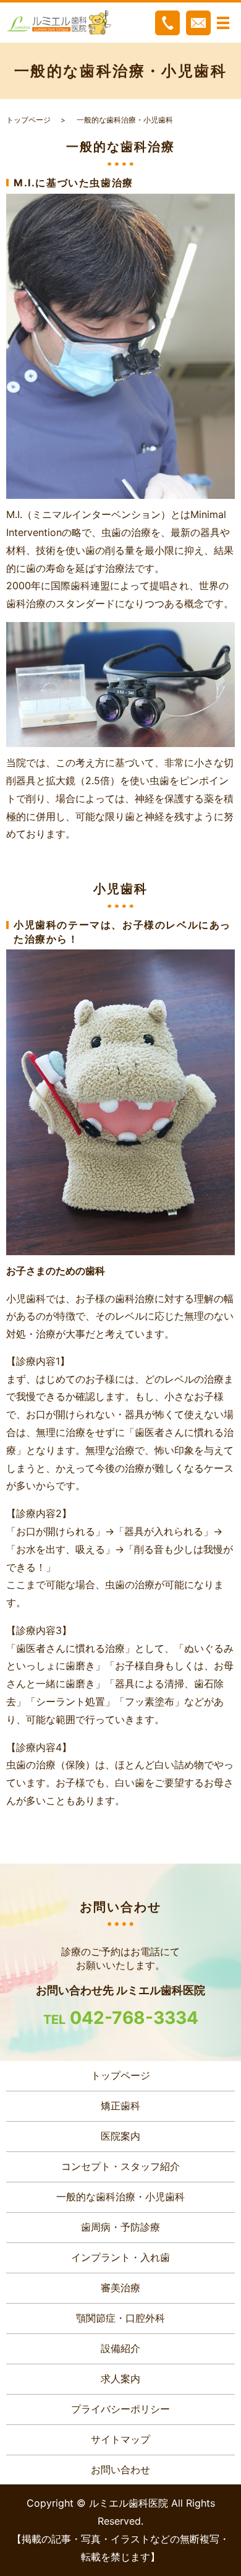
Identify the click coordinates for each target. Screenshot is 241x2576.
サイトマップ (120, 2439)
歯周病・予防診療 (120, 2227)
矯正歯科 (120, 2106)
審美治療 (120, 2288)
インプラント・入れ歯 (120, 2257)
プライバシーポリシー (120, 2409)
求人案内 (120, 2379)
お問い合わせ (120, 2470)
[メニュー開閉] (223, 23)
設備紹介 (120, 2348)
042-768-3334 (134, 2018)
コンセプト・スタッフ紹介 (120, 2166)
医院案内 (120, 2136)
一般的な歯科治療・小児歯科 (120, 2197)
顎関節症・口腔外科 (120, 2318)
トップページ (28, 120)
